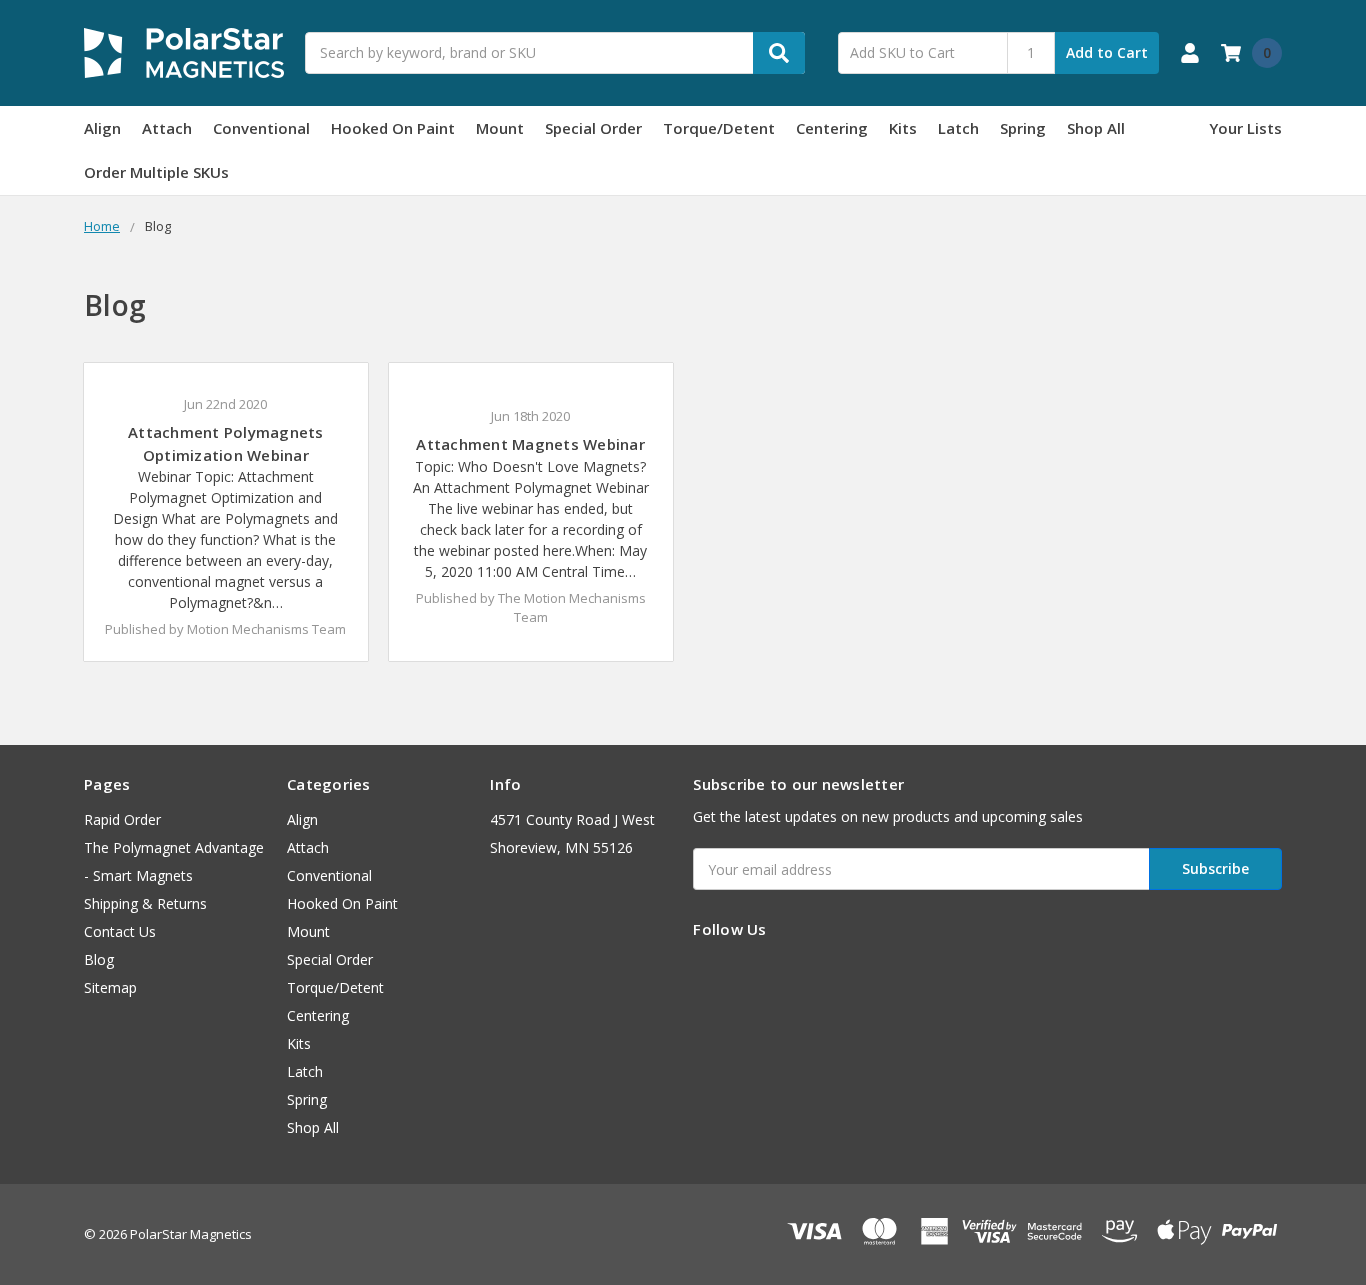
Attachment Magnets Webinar (530, 444)
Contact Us (120, 931)
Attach (167, 128)
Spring (1023, 128)
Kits (903, 128)
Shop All (1096, 128)
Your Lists (1245, 128)
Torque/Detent (719, 128)
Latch (958, 128)
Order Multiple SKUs (156, 172)
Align (102, 128)
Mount (500, 128)
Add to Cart (1107, 52)
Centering (832, 128)
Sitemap (110, 987)
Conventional (261, 128)
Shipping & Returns (145, 903)
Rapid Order (122, 819)
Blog (99, 959)
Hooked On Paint (393, 128)
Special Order (593, 128)
